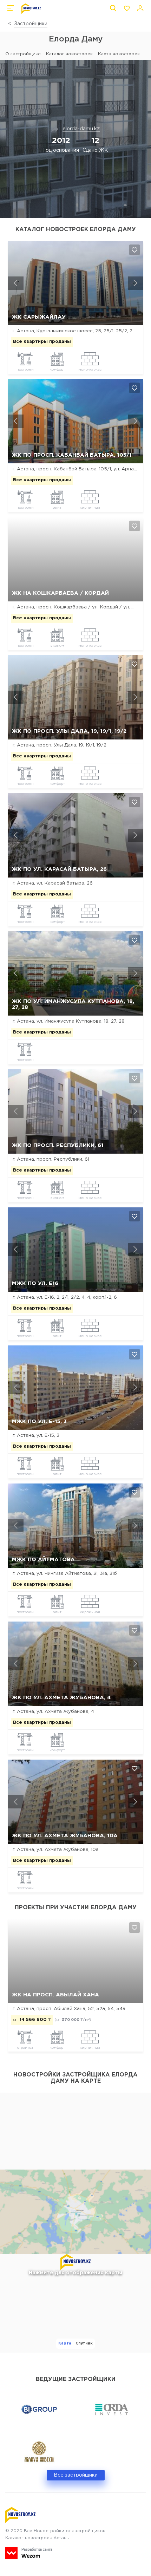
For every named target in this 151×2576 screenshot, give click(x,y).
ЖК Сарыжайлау (39, 317)
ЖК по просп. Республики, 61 (58, 1145)
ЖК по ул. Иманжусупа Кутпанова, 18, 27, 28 (73, 1004)
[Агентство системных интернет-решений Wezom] (29, 2553)
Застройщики (31, 24)
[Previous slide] (16, 283)
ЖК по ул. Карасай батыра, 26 (59, 869)
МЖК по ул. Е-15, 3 (39, 1421)
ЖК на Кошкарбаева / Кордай (60, 593)
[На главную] (31, 9)
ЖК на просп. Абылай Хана (55, 1995)
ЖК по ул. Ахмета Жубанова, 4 (61, 1698)
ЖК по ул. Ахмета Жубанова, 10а (65, 1836)
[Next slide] (136, 283)
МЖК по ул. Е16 (35, 1283)
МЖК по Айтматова (43, 1560)
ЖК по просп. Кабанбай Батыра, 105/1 (72, 455)
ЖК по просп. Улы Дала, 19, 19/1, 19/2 (69, 731)
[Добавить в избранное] (134, 250)
